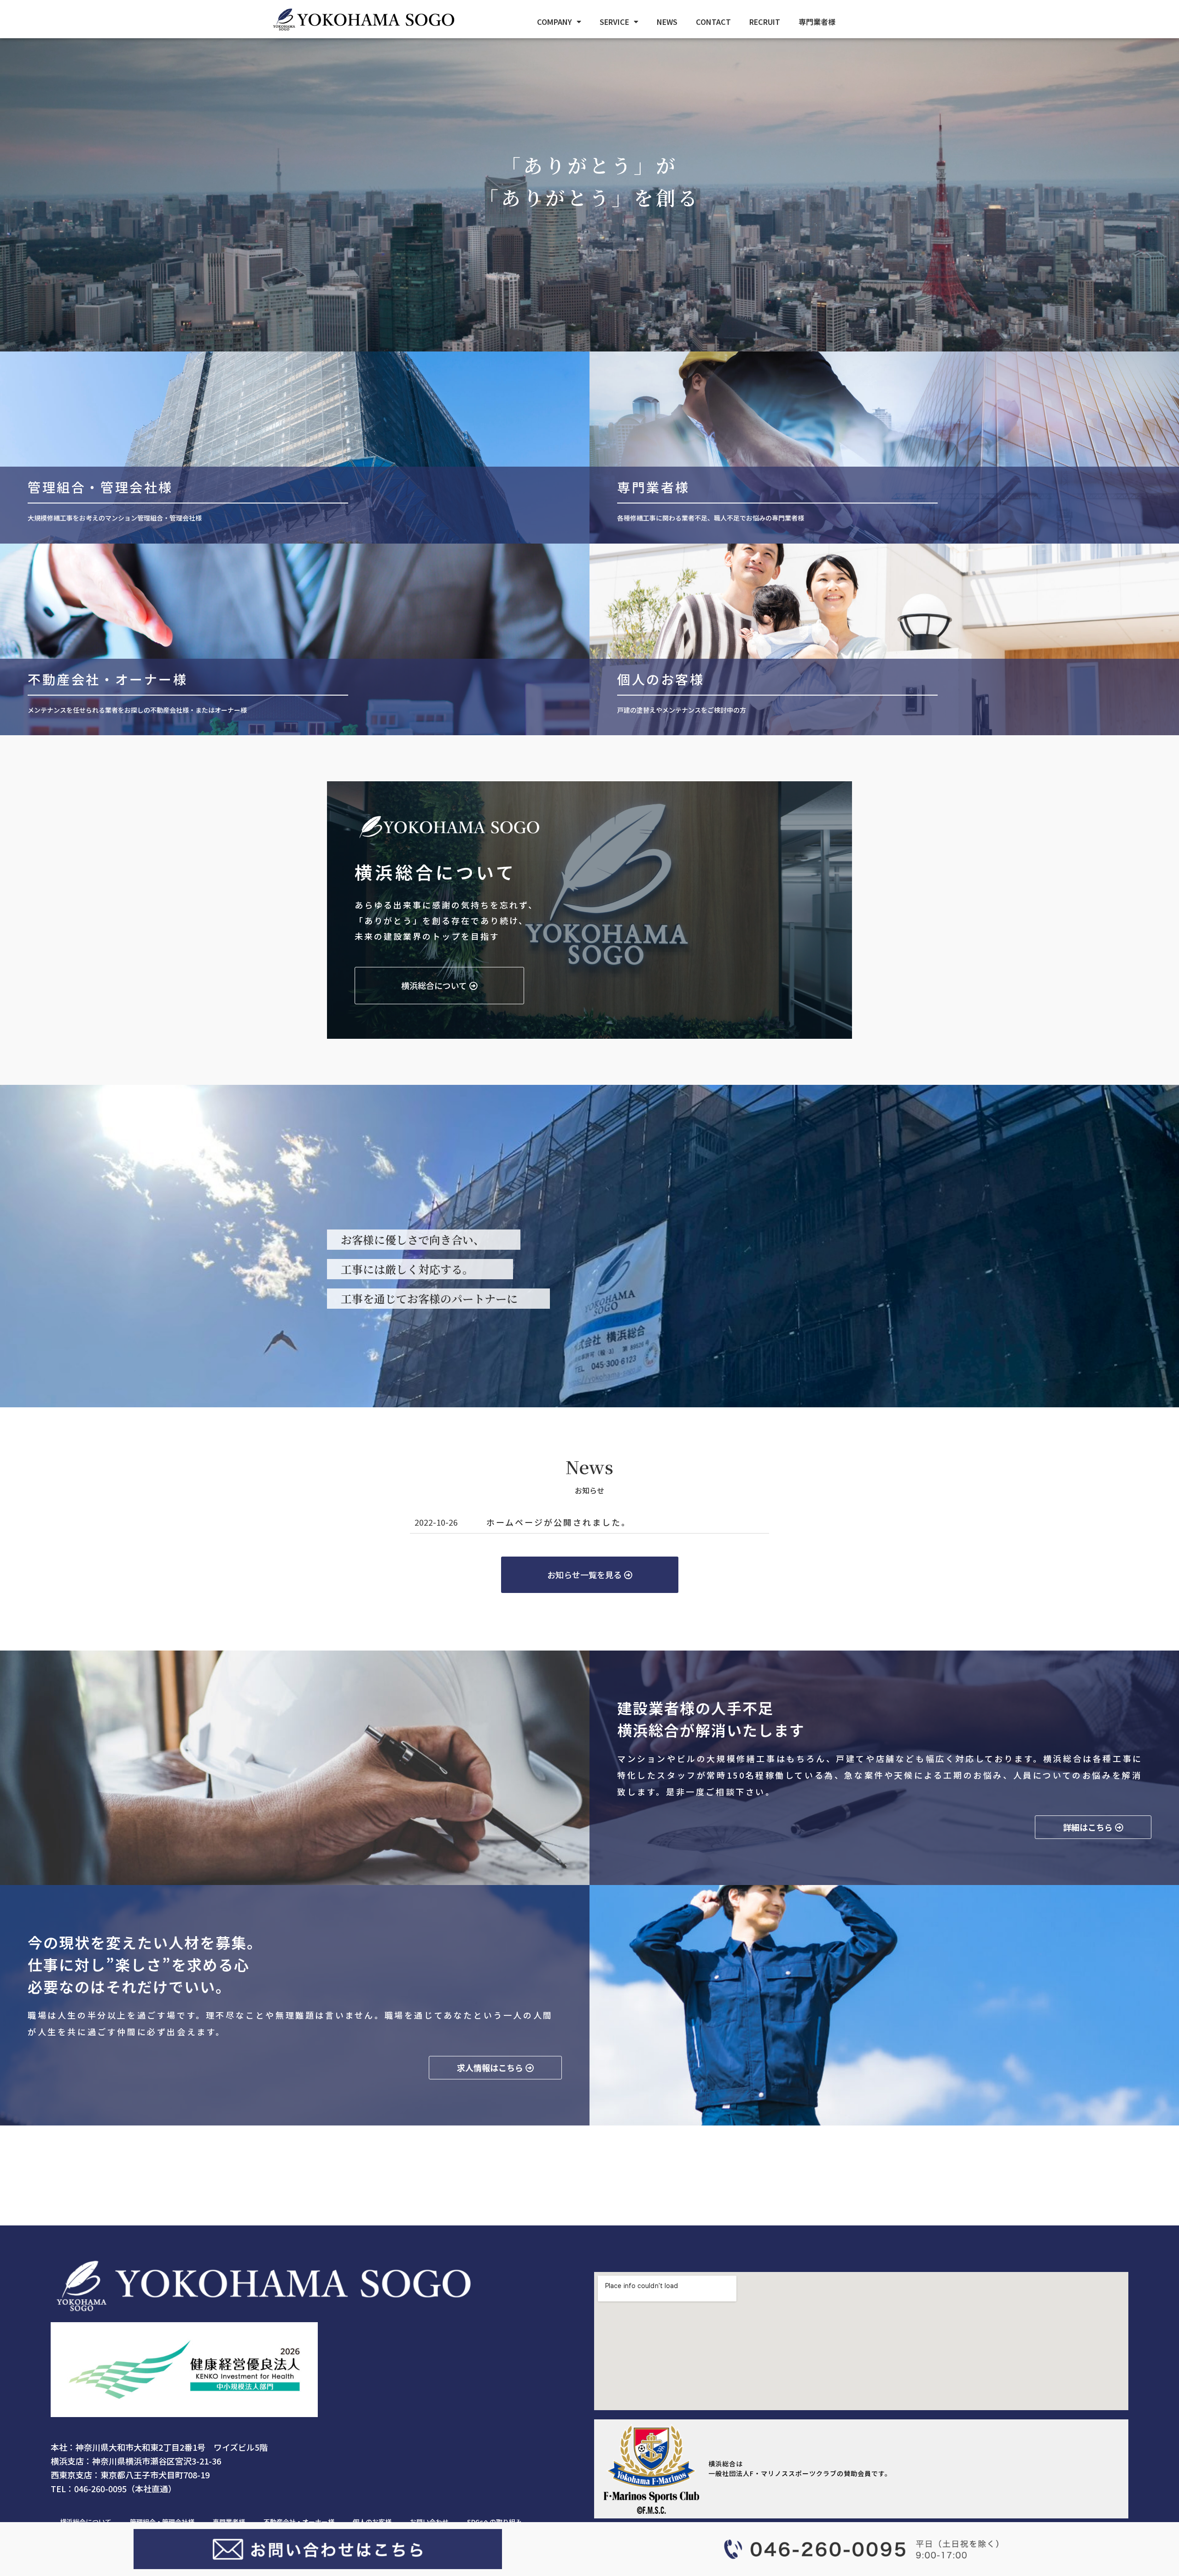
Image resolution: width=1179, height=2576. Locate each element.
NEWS (667, 22)
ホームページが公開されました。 (559, 1522)
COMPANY (554, 22)
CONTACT (713, 22)
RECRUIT (765, 22)
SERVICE (614, 22)
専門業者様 (817, 22)
